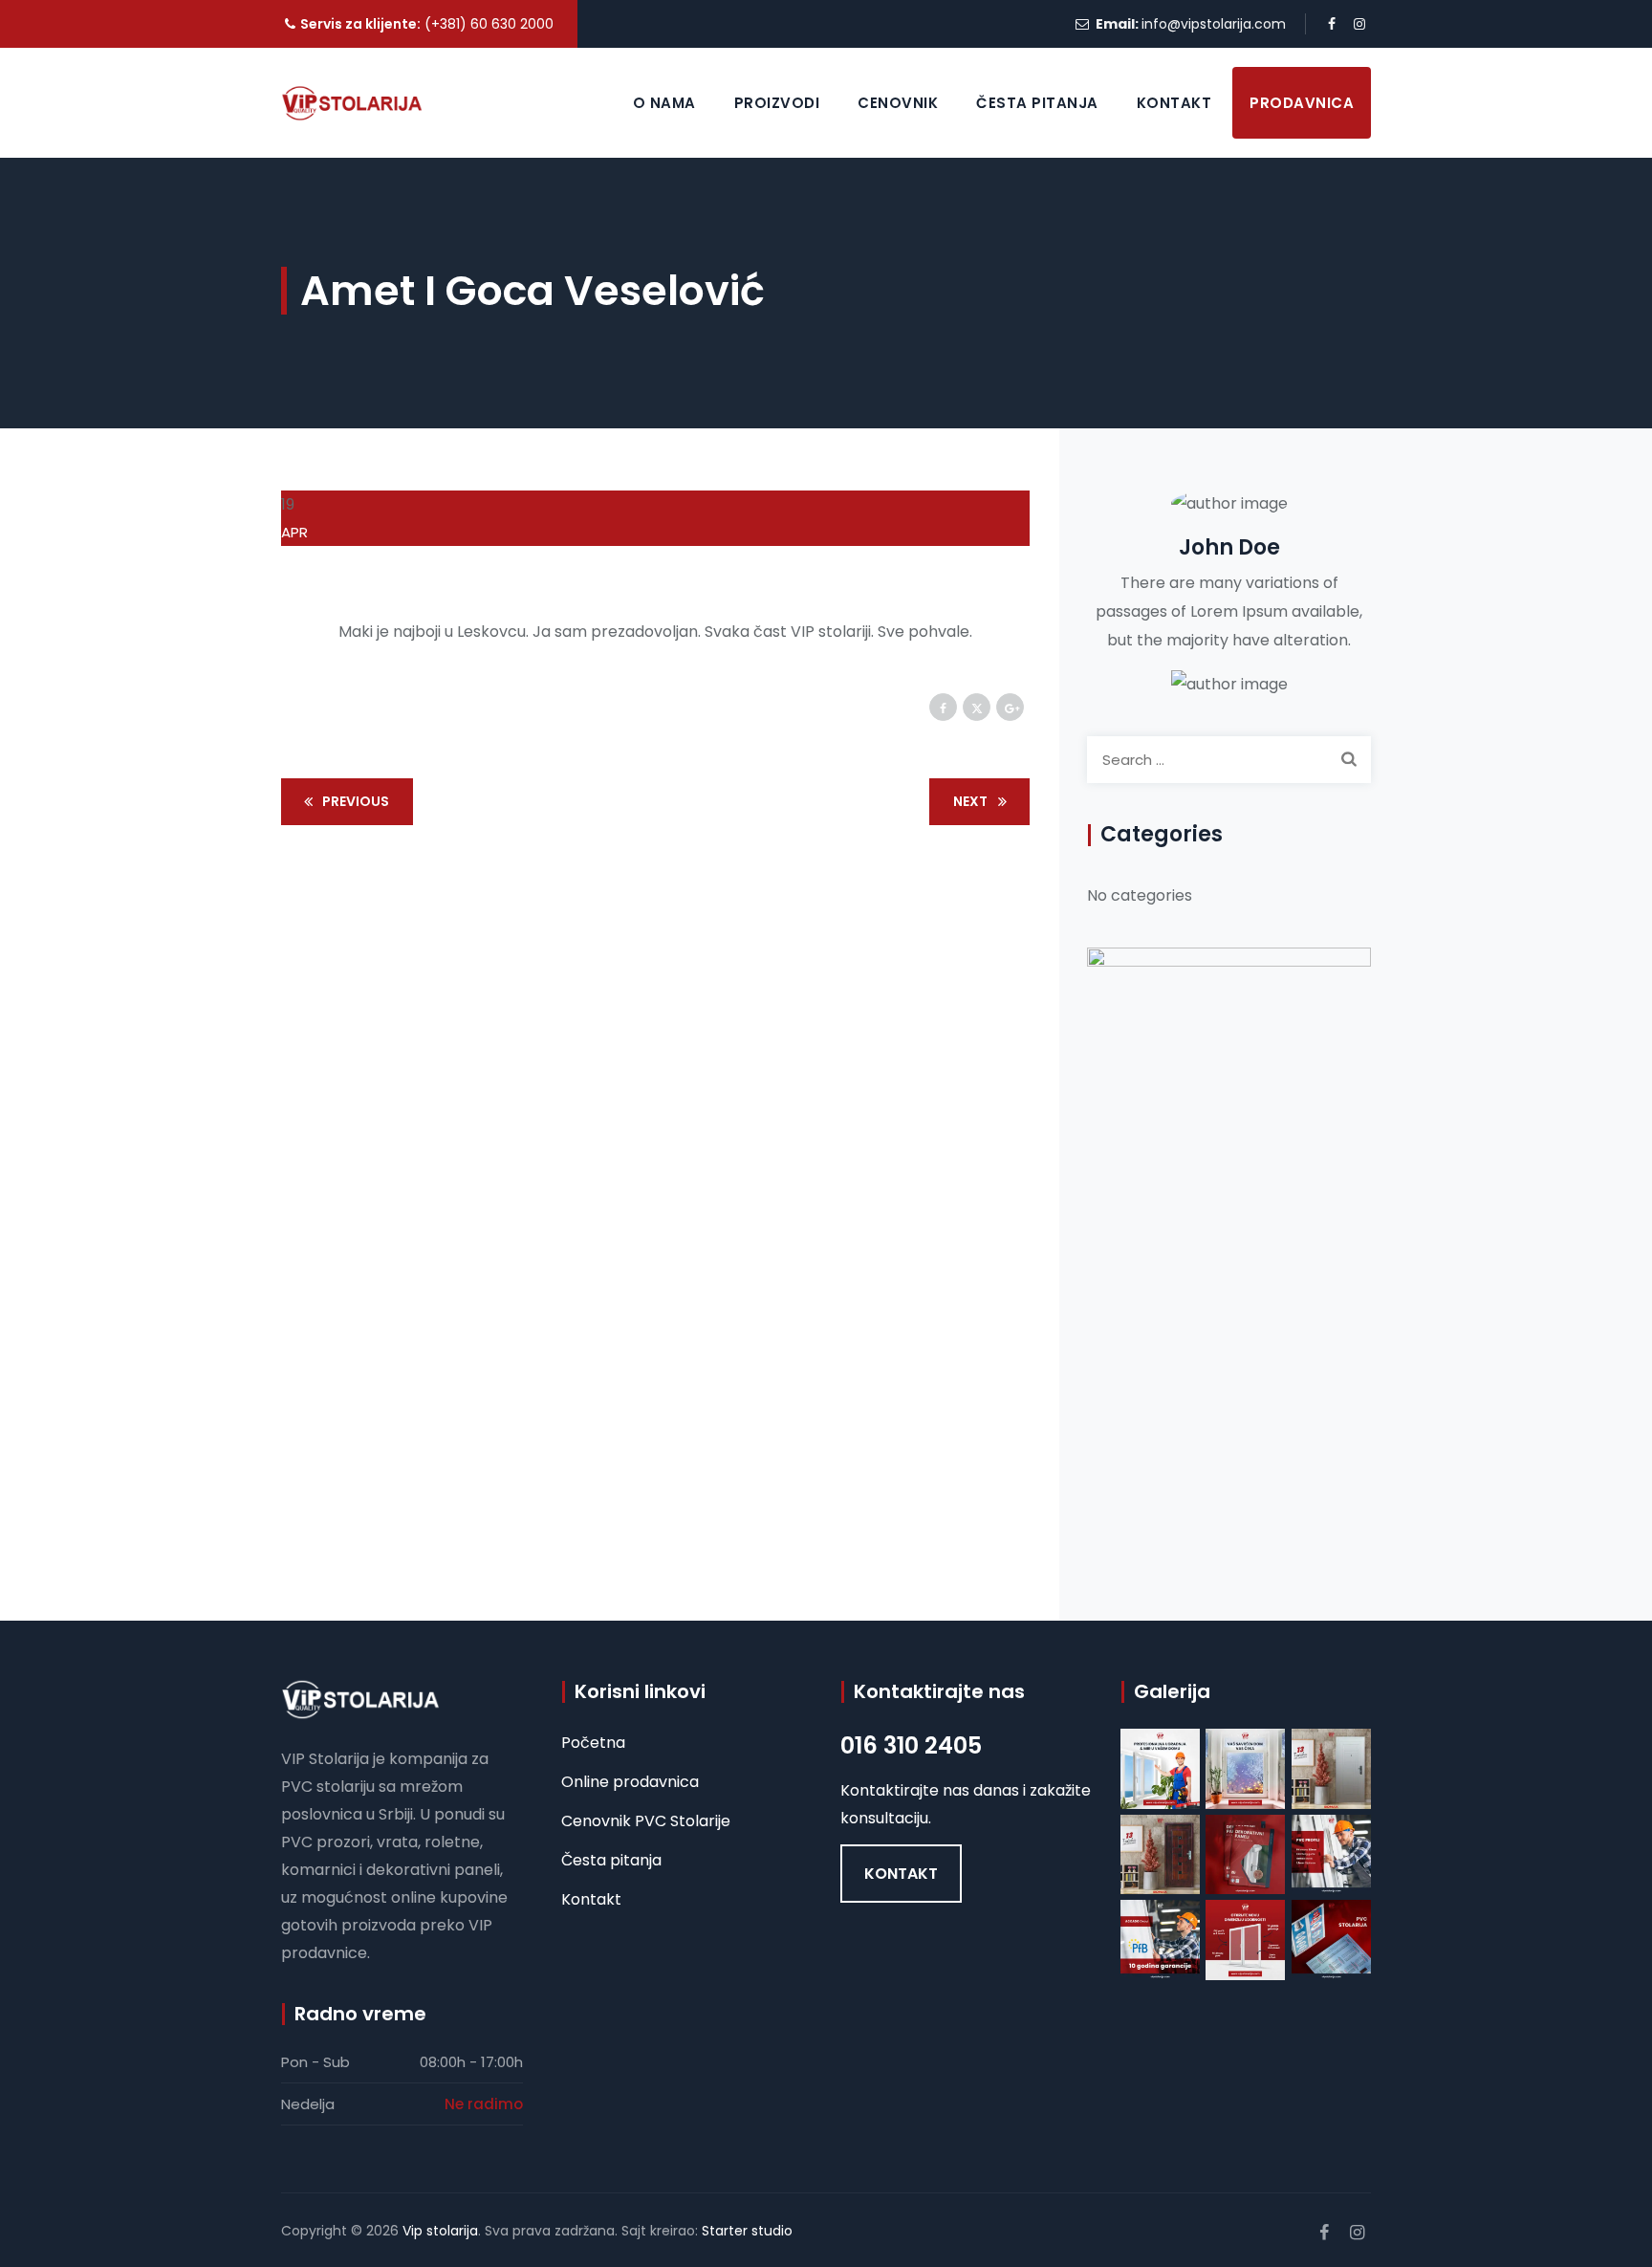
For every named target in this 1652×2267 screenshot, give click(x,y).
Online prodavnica (630, 1782)
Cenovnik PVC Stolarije (646, 1821)
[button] (901, 1874)
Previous (356, 801)
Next (970, 801)
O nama (664, 103)
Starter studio (747, 2231)
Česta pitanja (1037, 103)
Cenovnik (898, 103)
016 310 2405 (911, 1745)
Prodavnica (1302, 103)
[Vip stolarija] (352, 103)
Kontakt (1174, 103)
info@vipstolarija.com (1214, 24)
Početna (593, 1743)
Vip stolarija (440, 2231)
